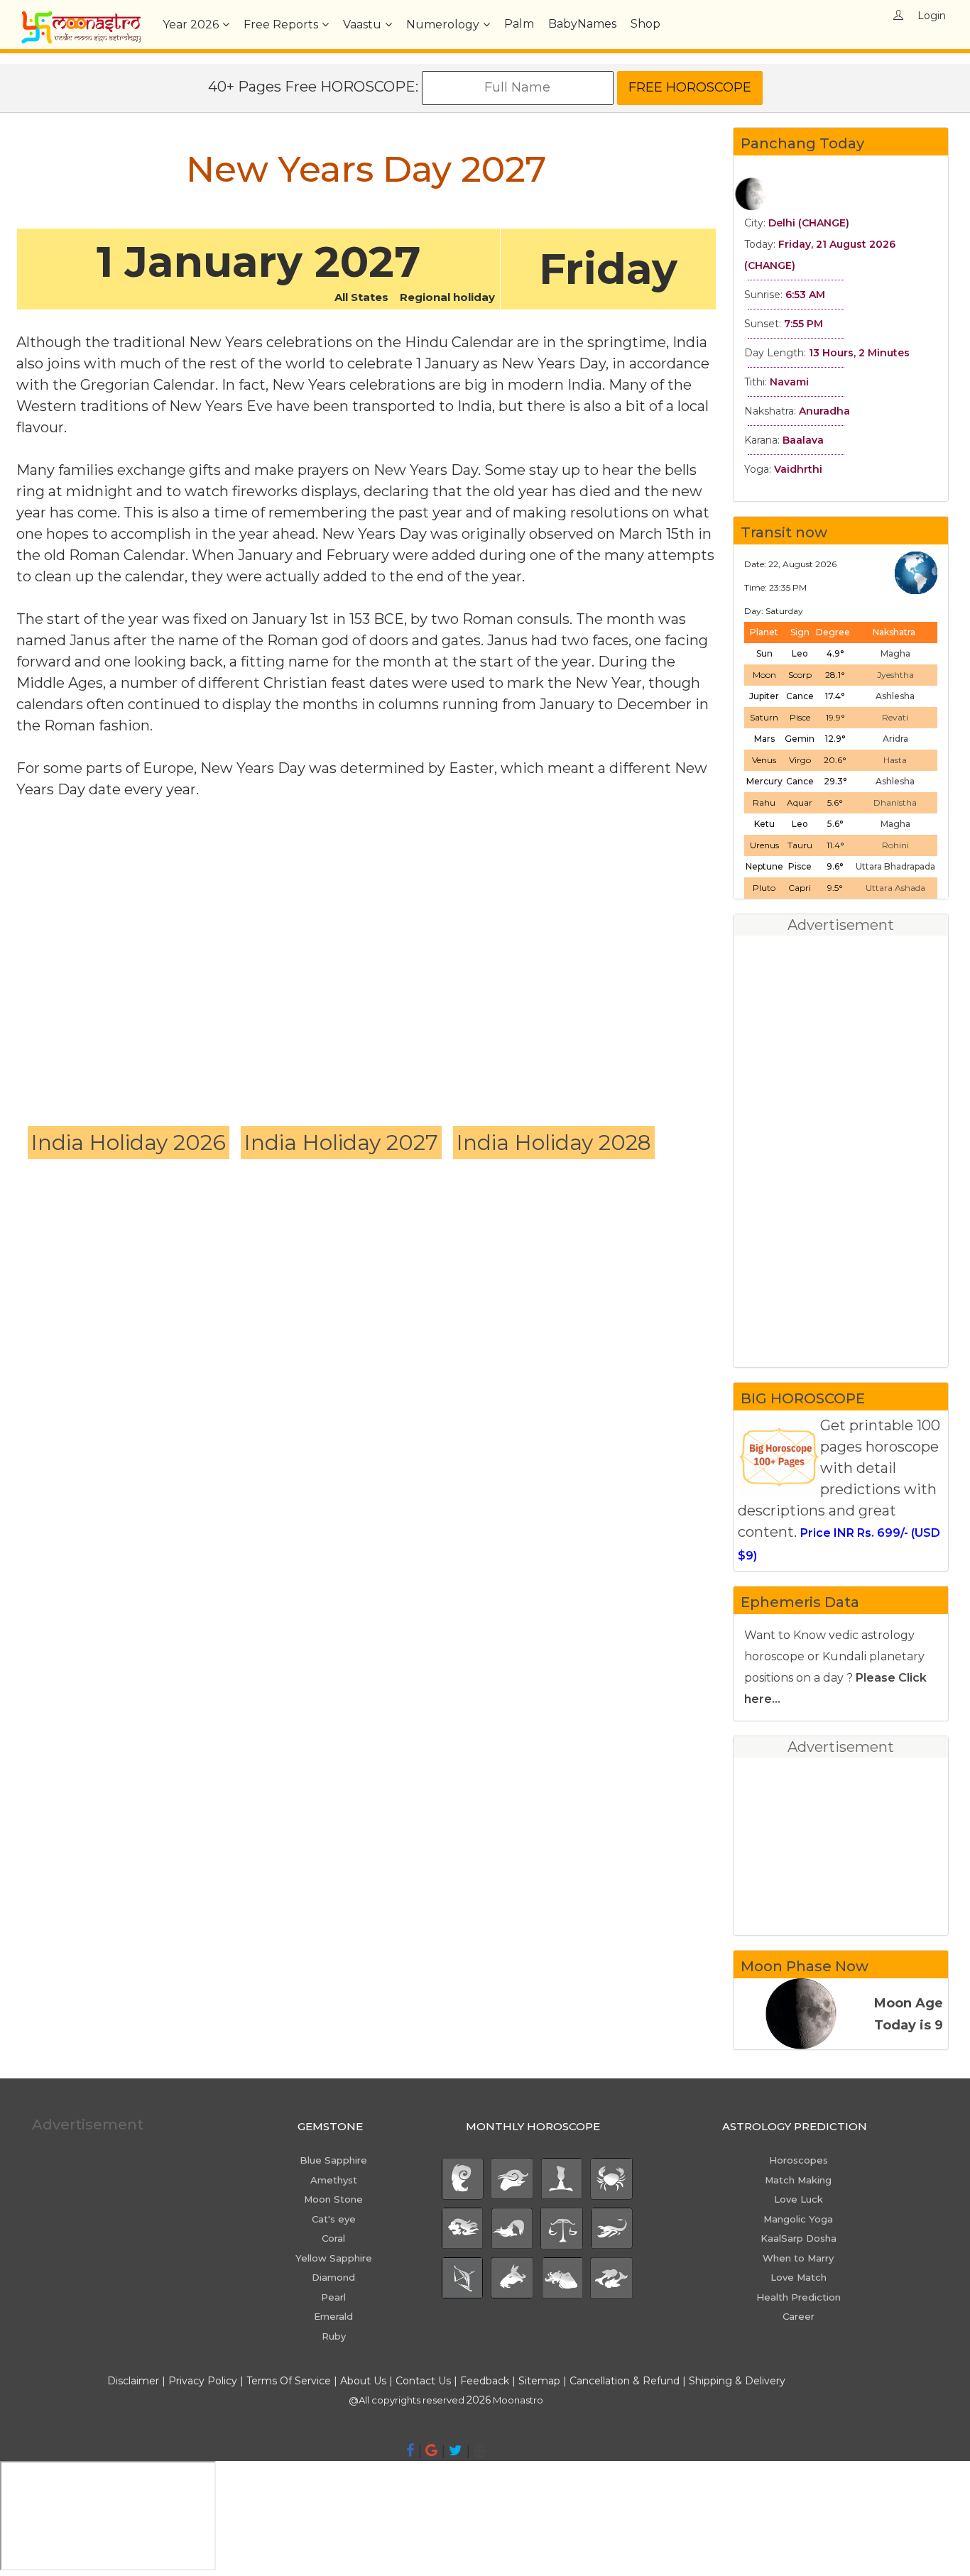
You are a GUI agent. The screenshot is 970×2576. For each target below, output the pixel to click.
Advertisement (88, 2125)
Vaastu (362, 24)
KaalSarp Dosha (799, 2238)
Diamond (333, 2277)
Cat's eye (334, 2219)
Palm (519, 24)
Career (799, 2316)
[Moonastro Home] (81, 18)
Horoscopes (799, 2160)
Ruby (334, 2336)
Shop (645, 24)
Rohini (895, 845)
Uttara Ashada (895, 888)
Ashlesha (895, 696)
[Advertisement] (366, 942)
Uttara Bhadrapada (895, 866)
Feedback (485, 2381)
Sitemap (541, 2381)
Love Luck (799, 2199)
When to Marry (798, 2258)
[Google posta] (431, 2450)
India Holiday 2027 (341, 1142)
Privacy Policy (203, 2381)
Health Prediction (799, 2297)
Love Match (799, 2277)
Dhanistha (895, 802)
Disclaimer (133, 2381)
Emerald (333, 2316)
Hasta (895, 760)
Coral (333, 2238)
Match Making (798, 2180)
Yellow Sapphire (334, 2258)
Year (191, 24)
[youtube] (480, 2450)
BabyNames (582, 24)
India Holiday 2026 (129, 1142)
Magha (895, 653)
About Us (363, 2381)
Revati (895, 717)
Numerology (443, 24)
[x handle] (456, 2450)
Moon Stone (333, 2199)
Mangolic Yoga (798, 2219)
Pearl (333, 2297)
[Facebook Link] (410, 2450)
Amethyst (334, 2180)
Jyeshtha (895, 675)
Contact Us (423, 2381)
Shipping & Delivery (737, 2381)
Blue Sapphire (333, 2160)
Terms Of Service (289, 2381)
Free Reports (281, 24)
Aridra (895, 739)
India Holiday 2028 (554, 1142)
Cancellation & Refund (625, 2381)
